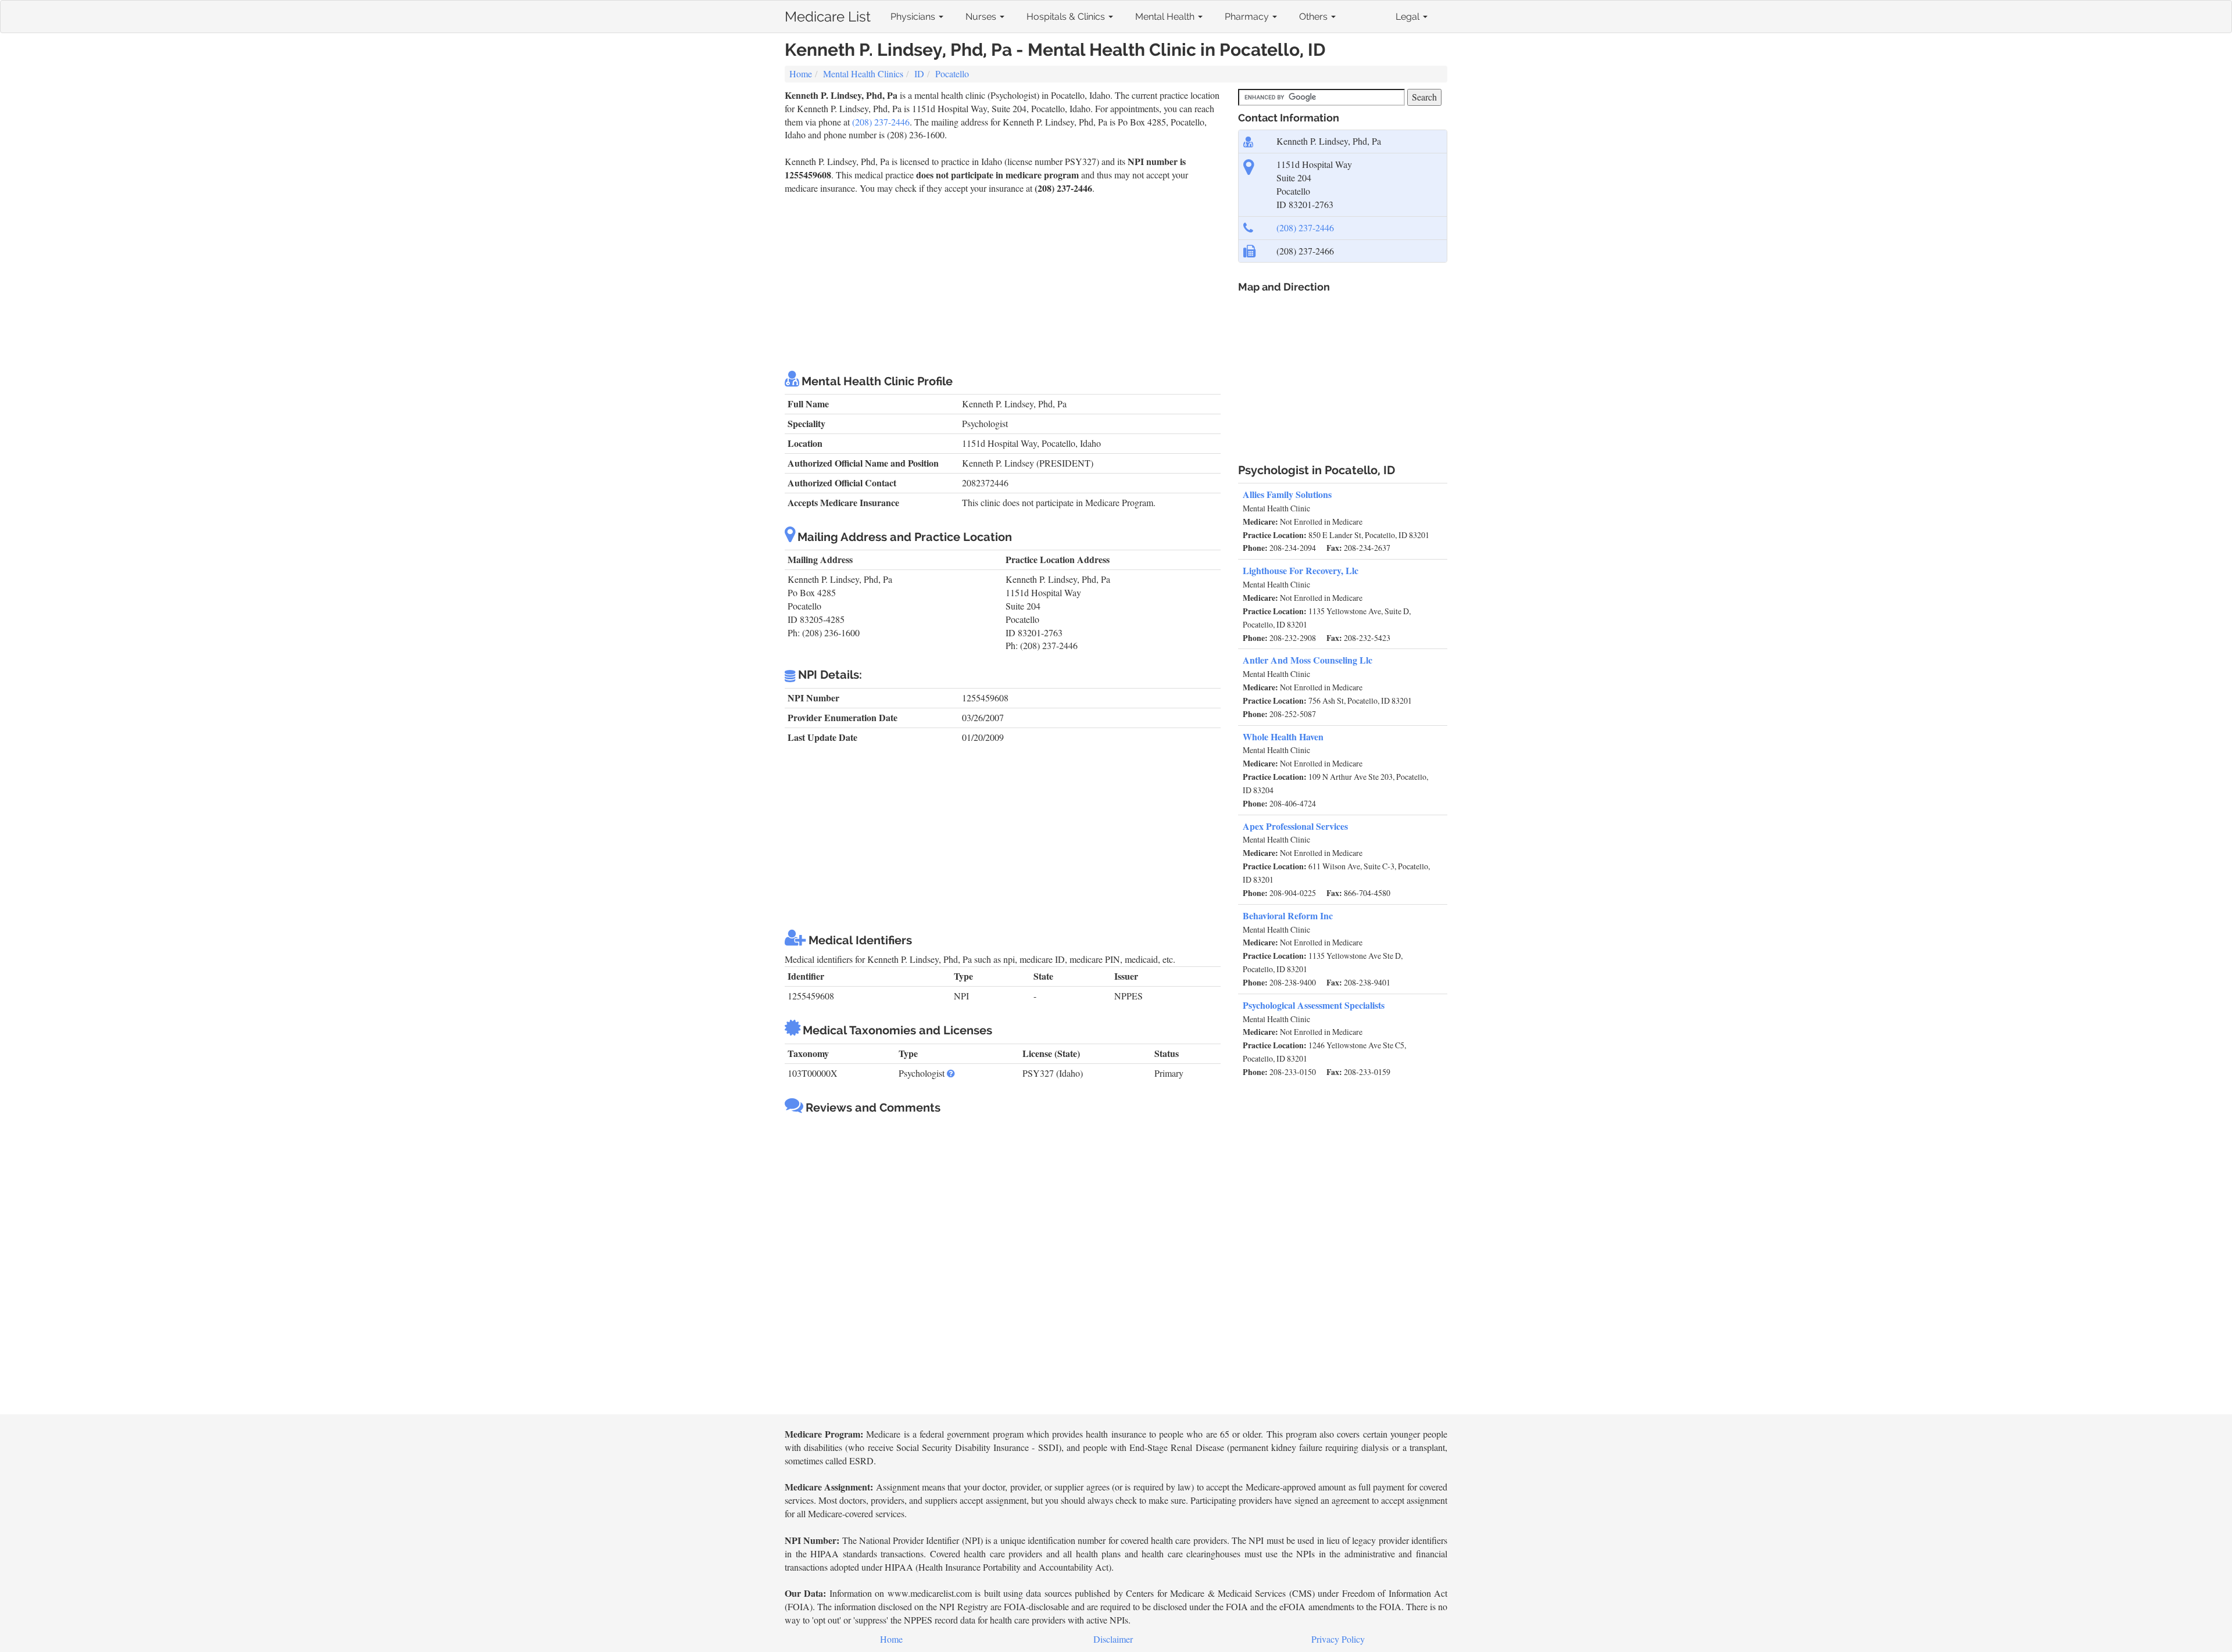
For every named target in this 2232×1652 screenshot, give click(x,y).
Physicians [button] (914, 17)
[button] (951, 1073)
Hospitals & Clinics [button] (1067, 17)
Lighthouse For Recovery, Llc (1301, 570)
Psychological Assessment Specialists (1314, 1005)
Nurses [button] (982, 17)
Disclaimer (1113, 1639)
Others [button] (1314, 17)
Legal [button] (1409, 17)
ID (919, 74)
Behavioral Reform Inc (1288, 915)
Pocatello (952, 74)
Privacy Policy (1338, 1639)
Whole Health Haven (1283, 737)
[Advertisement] (1003, 282)
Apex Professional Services (1295, 826)
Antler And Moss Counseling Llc (1308, 660)
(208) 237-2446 (881, 122)
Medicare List (828, 14)
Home (801, 74)
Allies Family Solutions (1287, 494)
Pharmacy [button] (1248, 17)
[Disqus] (1003, 1266)
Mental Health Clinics (863, 74)
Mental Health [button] (1166, 17)
